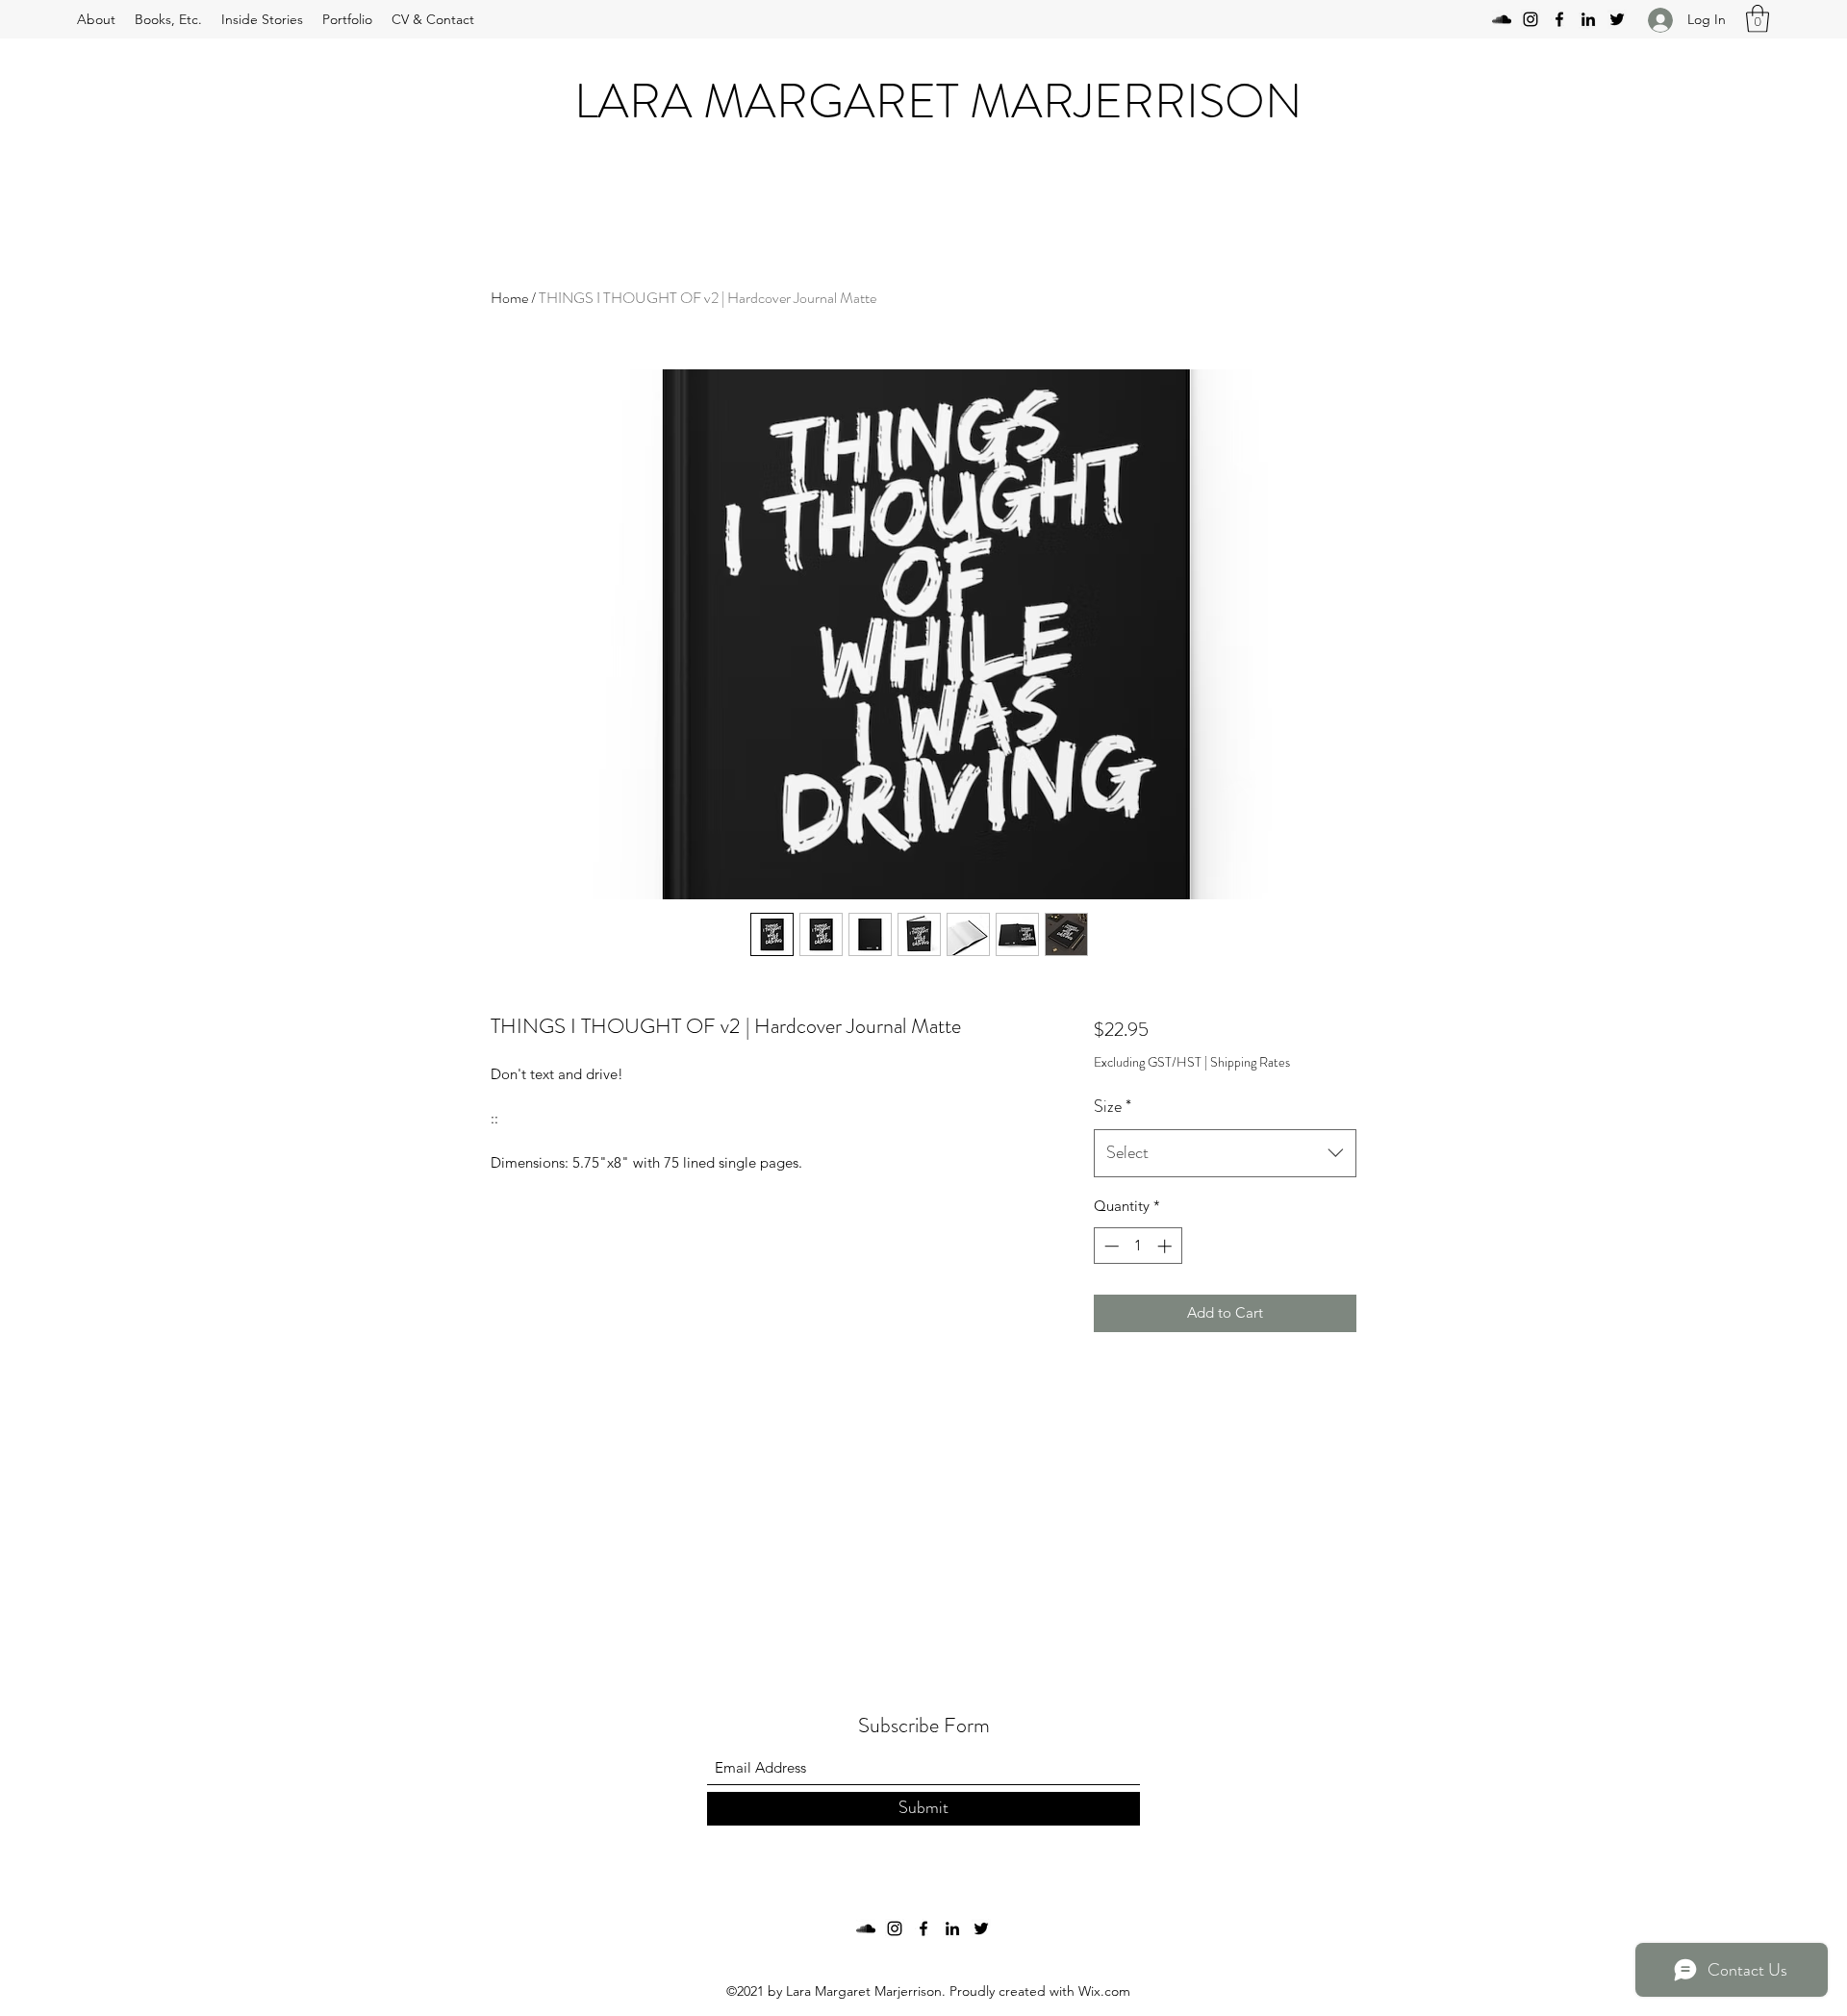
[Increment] (1166, 1246)
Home (509, 298)
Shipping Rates (1250, 1062)
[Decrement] (1110, 1246)
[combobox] (1225, 1153)
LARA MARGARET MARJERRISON (938, 101)
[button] (1758, 19)
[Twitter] (1617, 19)
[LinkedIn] (1588, 19)
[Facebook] (1559, 19)
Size (1113, 1106)
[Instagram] (1531, 19)
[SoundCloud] (1502, 19)
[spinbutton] (1138, 1246)
